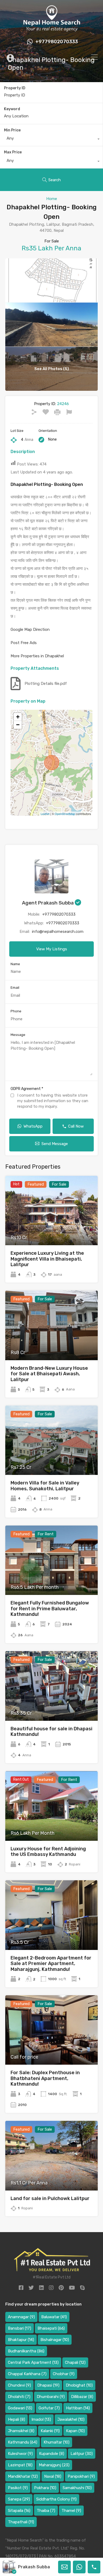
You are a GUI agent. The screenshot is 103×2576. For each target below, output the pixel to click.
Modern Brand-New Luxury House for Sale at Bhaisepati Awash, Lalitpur (49, 1374)
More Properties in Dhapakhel (37, 656)
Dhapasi (48, 2385)
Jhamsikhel (21, 2431)
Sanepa (19, 2499)
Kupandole (52, 2454)
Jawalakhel (71, 2419)
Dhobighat (79, 2385)
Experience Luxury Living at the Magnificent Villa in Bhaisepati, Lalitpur (47, 1259)
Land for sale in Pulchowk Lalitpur (50, 2198)
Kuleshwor (20, 2454)
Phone (16, 1011)
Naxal (53, 2476)
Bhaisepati (51, 2328)
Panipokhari (81, 2476)
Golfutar (49, 2408)
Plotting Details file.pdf (46, 684)
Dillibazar (82, 2397)
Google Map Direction (30, 629)
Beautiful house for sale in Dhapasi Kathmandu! (51, 1732)
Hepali (17, 2419)
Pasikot (18, 2488)
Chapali (75, 2362)
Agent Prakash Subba (48, 903)
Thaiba (46, 2511)
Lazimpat (20, 2465)
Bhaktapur (21, 2340)
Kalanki (50, 2431)
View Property (52, 1231)
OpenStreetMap (65, 814)
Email (15, 988)
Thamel (71, 2511)
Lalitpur (82, 2454)
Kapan (75, 2431)
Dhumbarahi (51, 2397)
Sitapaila (19, 2511)
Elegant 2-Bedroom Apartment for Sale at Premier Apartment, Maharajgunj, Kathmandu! (51, 1964)
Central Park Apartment (33, 2362)
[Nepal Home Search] (51, 30)
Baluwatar (54, 2317)
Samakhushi (77, 2488)
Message (18, 1035)
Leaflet (45, 814)
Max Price (13, 152)
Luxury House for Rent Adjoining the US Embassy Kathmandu (48, 1852)
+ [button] (18, 717)
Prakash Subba (34, 2567)
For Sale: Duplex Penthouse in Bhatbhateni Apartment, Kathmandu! (45, 2078)
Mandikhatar (23, 2476)
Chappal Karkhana (27, 2374)
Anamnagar (21, 2317)
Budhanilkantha (26, 2351)
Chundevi (19, 2385)
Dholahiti (19, 2397)
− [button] (18, 725)
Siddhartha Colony (56, 2499)
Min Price (12, 130)
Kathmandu (23, 2442)
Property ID (15, 88)
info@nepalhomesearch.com (58, 932)
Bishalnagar (55, 2340)
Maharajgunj (54, 2465)
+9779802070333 (57, 42)
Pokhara (45, 2488)
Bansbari (20, 2328)
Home (52, 199)
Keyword (12, 109)
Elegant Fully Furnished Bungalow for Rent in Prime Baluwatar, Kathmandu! (50, 1609)
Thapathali (21, 2522)
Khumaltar (57, 2442)
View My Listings (52, 949)
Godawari (20, 2408)
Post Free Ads (24, 643)
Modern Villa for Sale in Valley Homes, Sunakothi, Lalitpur (45, 1486)
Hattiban (78, 2408)
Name (15, 964)
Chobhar (64, 2374)
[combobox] (51, 140)
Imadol (41, 2419)
